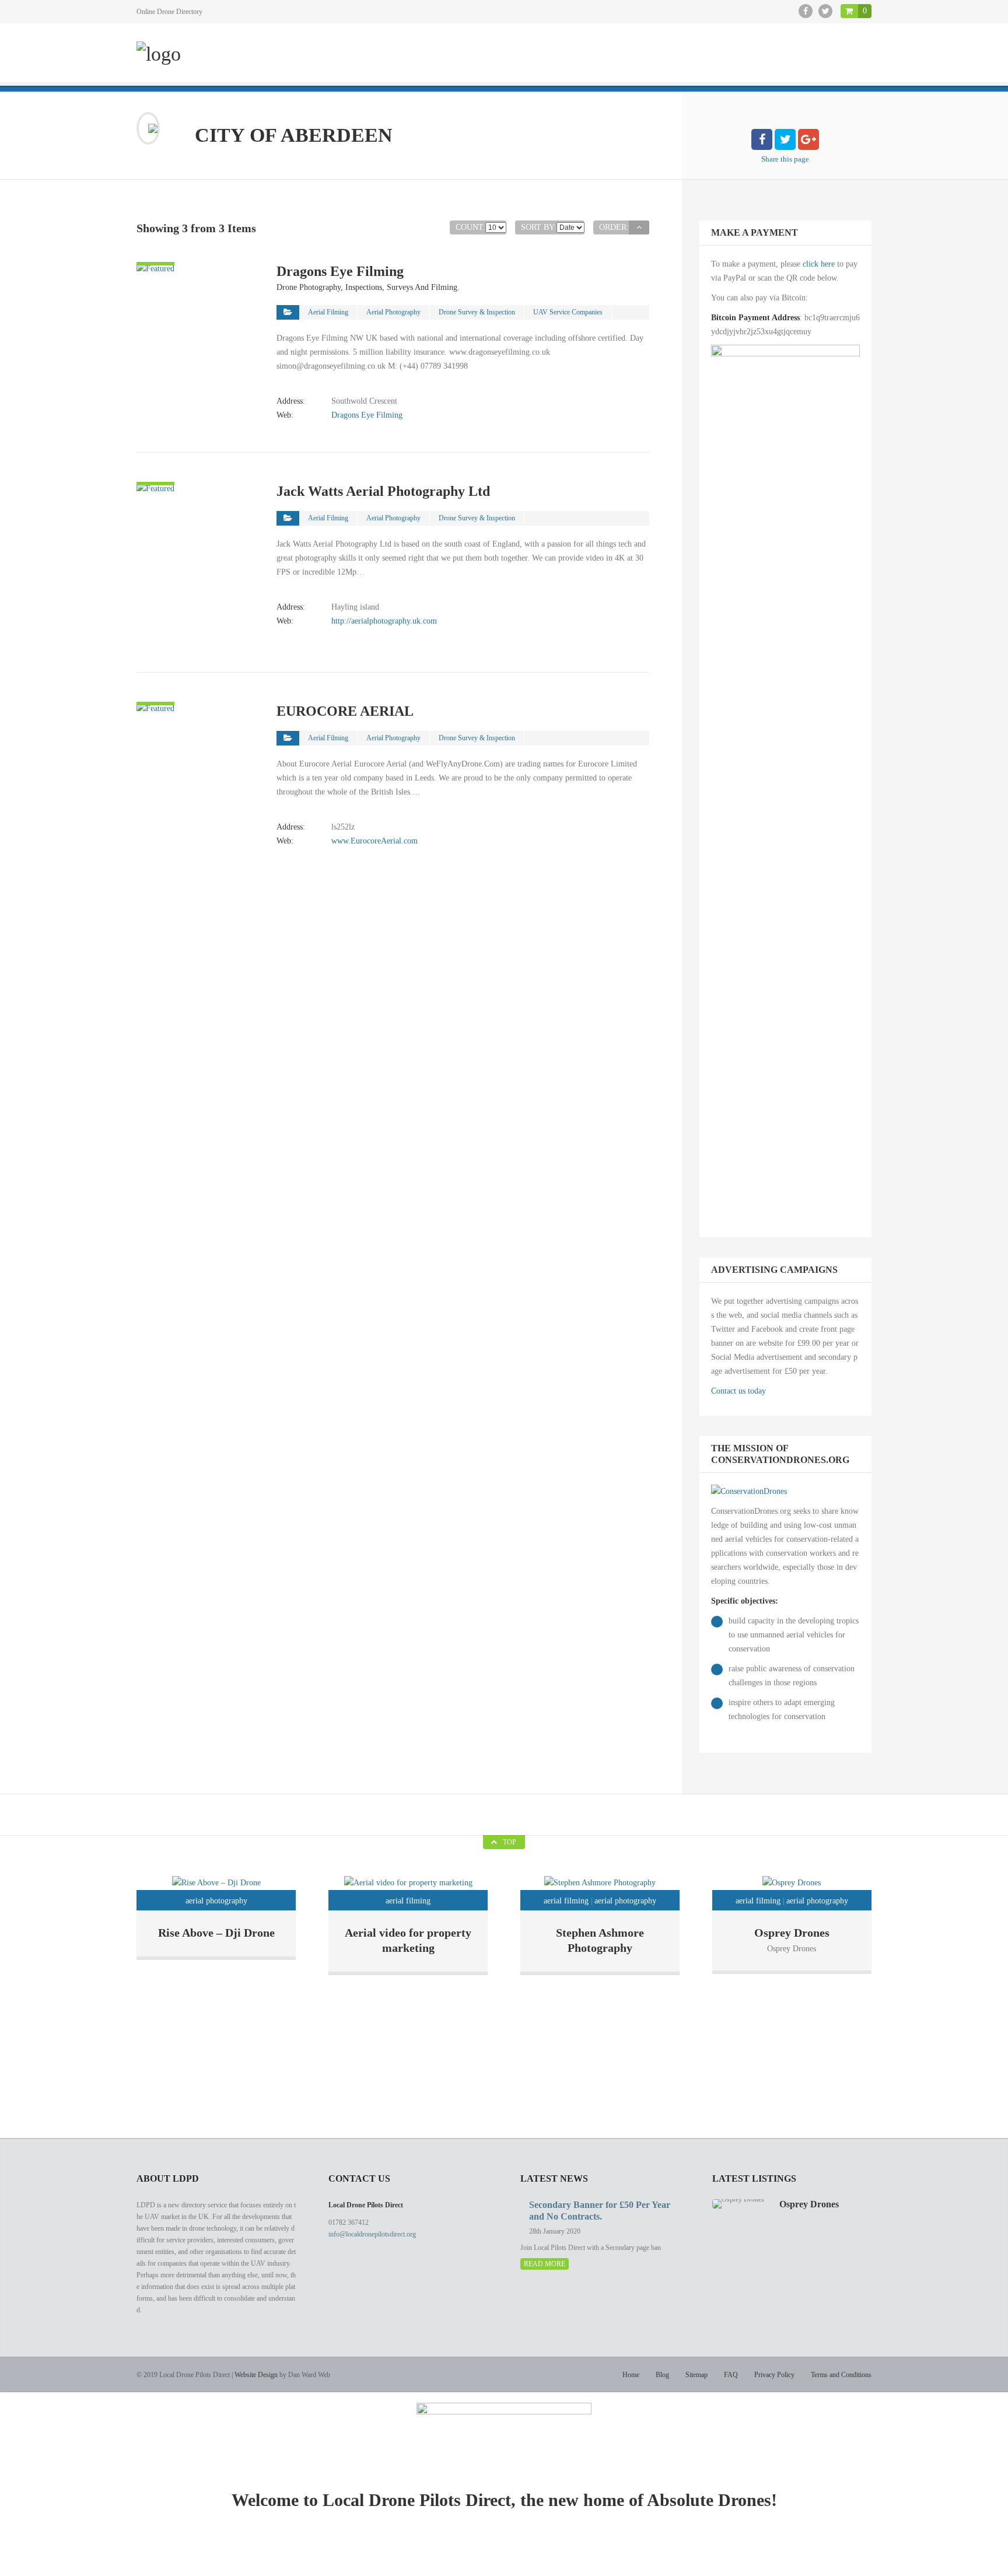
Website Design (256, 2375)
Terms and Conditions (841, 2375)
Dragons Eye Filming (367, 415)
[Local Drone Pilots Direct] (159, 54)
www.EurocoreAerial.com (374, 841)
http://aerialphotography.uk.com (384, 621)
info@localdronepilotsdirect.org (372, 2234)
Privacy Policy (774, 2375)
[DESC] (639, 228)
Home (631, 2375)
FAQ (731, 2375)
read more (545, 2264)
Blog (662, 2375)
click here (819, 264)
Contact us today (738, 1391)
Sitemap (696, 2375)
